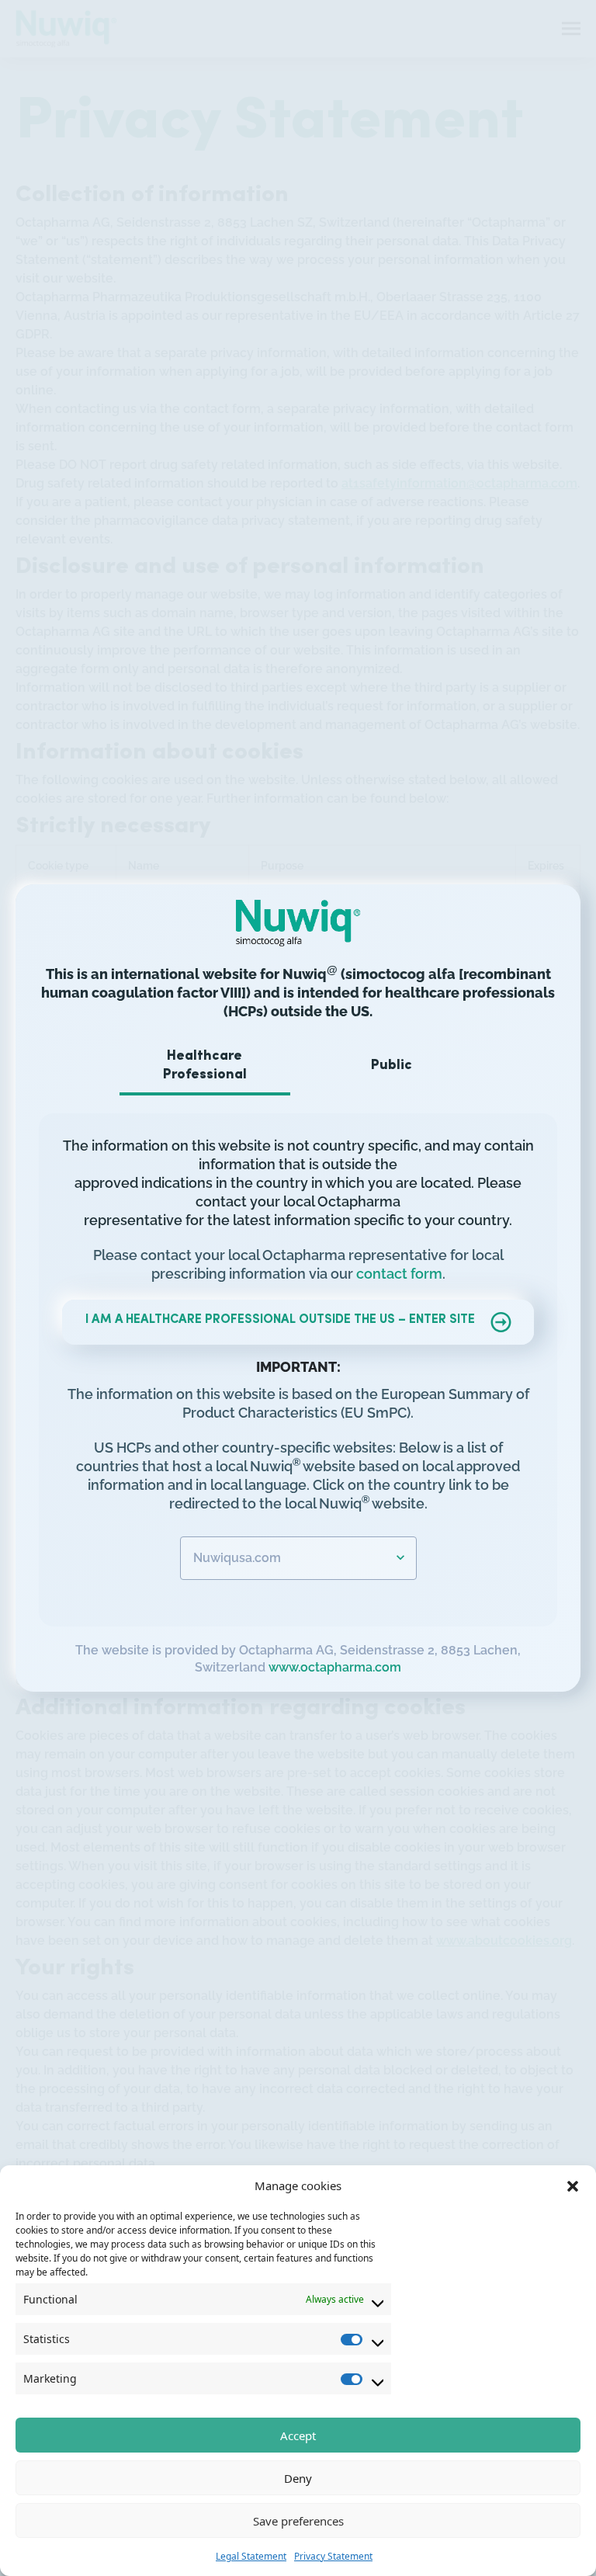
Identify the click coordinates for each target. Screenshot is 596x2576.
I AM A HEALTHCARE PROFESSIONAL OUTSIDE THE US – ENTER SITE (280, 1320)
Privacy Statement (333, 2556)
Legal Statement (251, 2556)
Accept (298, 2435)
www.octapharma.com (335, 1667)
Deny (298, 2478)
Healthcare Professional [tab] (205, 1066)
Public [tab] (392, 1066)
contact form (399, 1274)
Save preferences (298, 2521)
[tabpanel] (298, 1358)
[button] (573, 2185)
